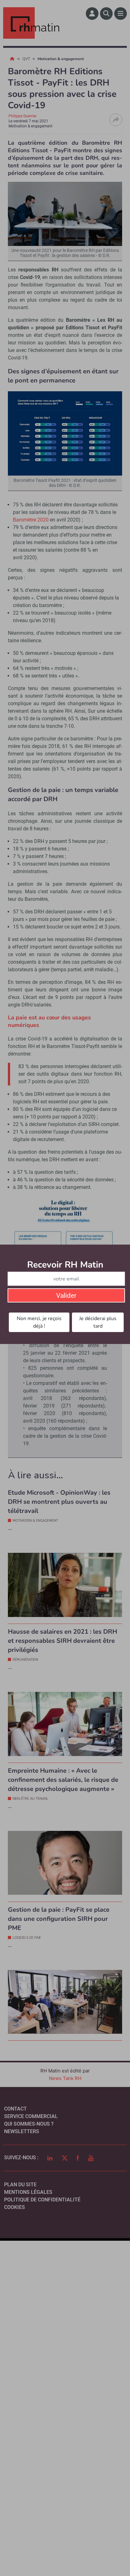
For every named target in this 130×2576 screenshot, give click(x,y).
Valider (66, 1296)
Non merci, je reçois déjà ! (39, 1322)
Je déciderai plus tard (98, 1322)
